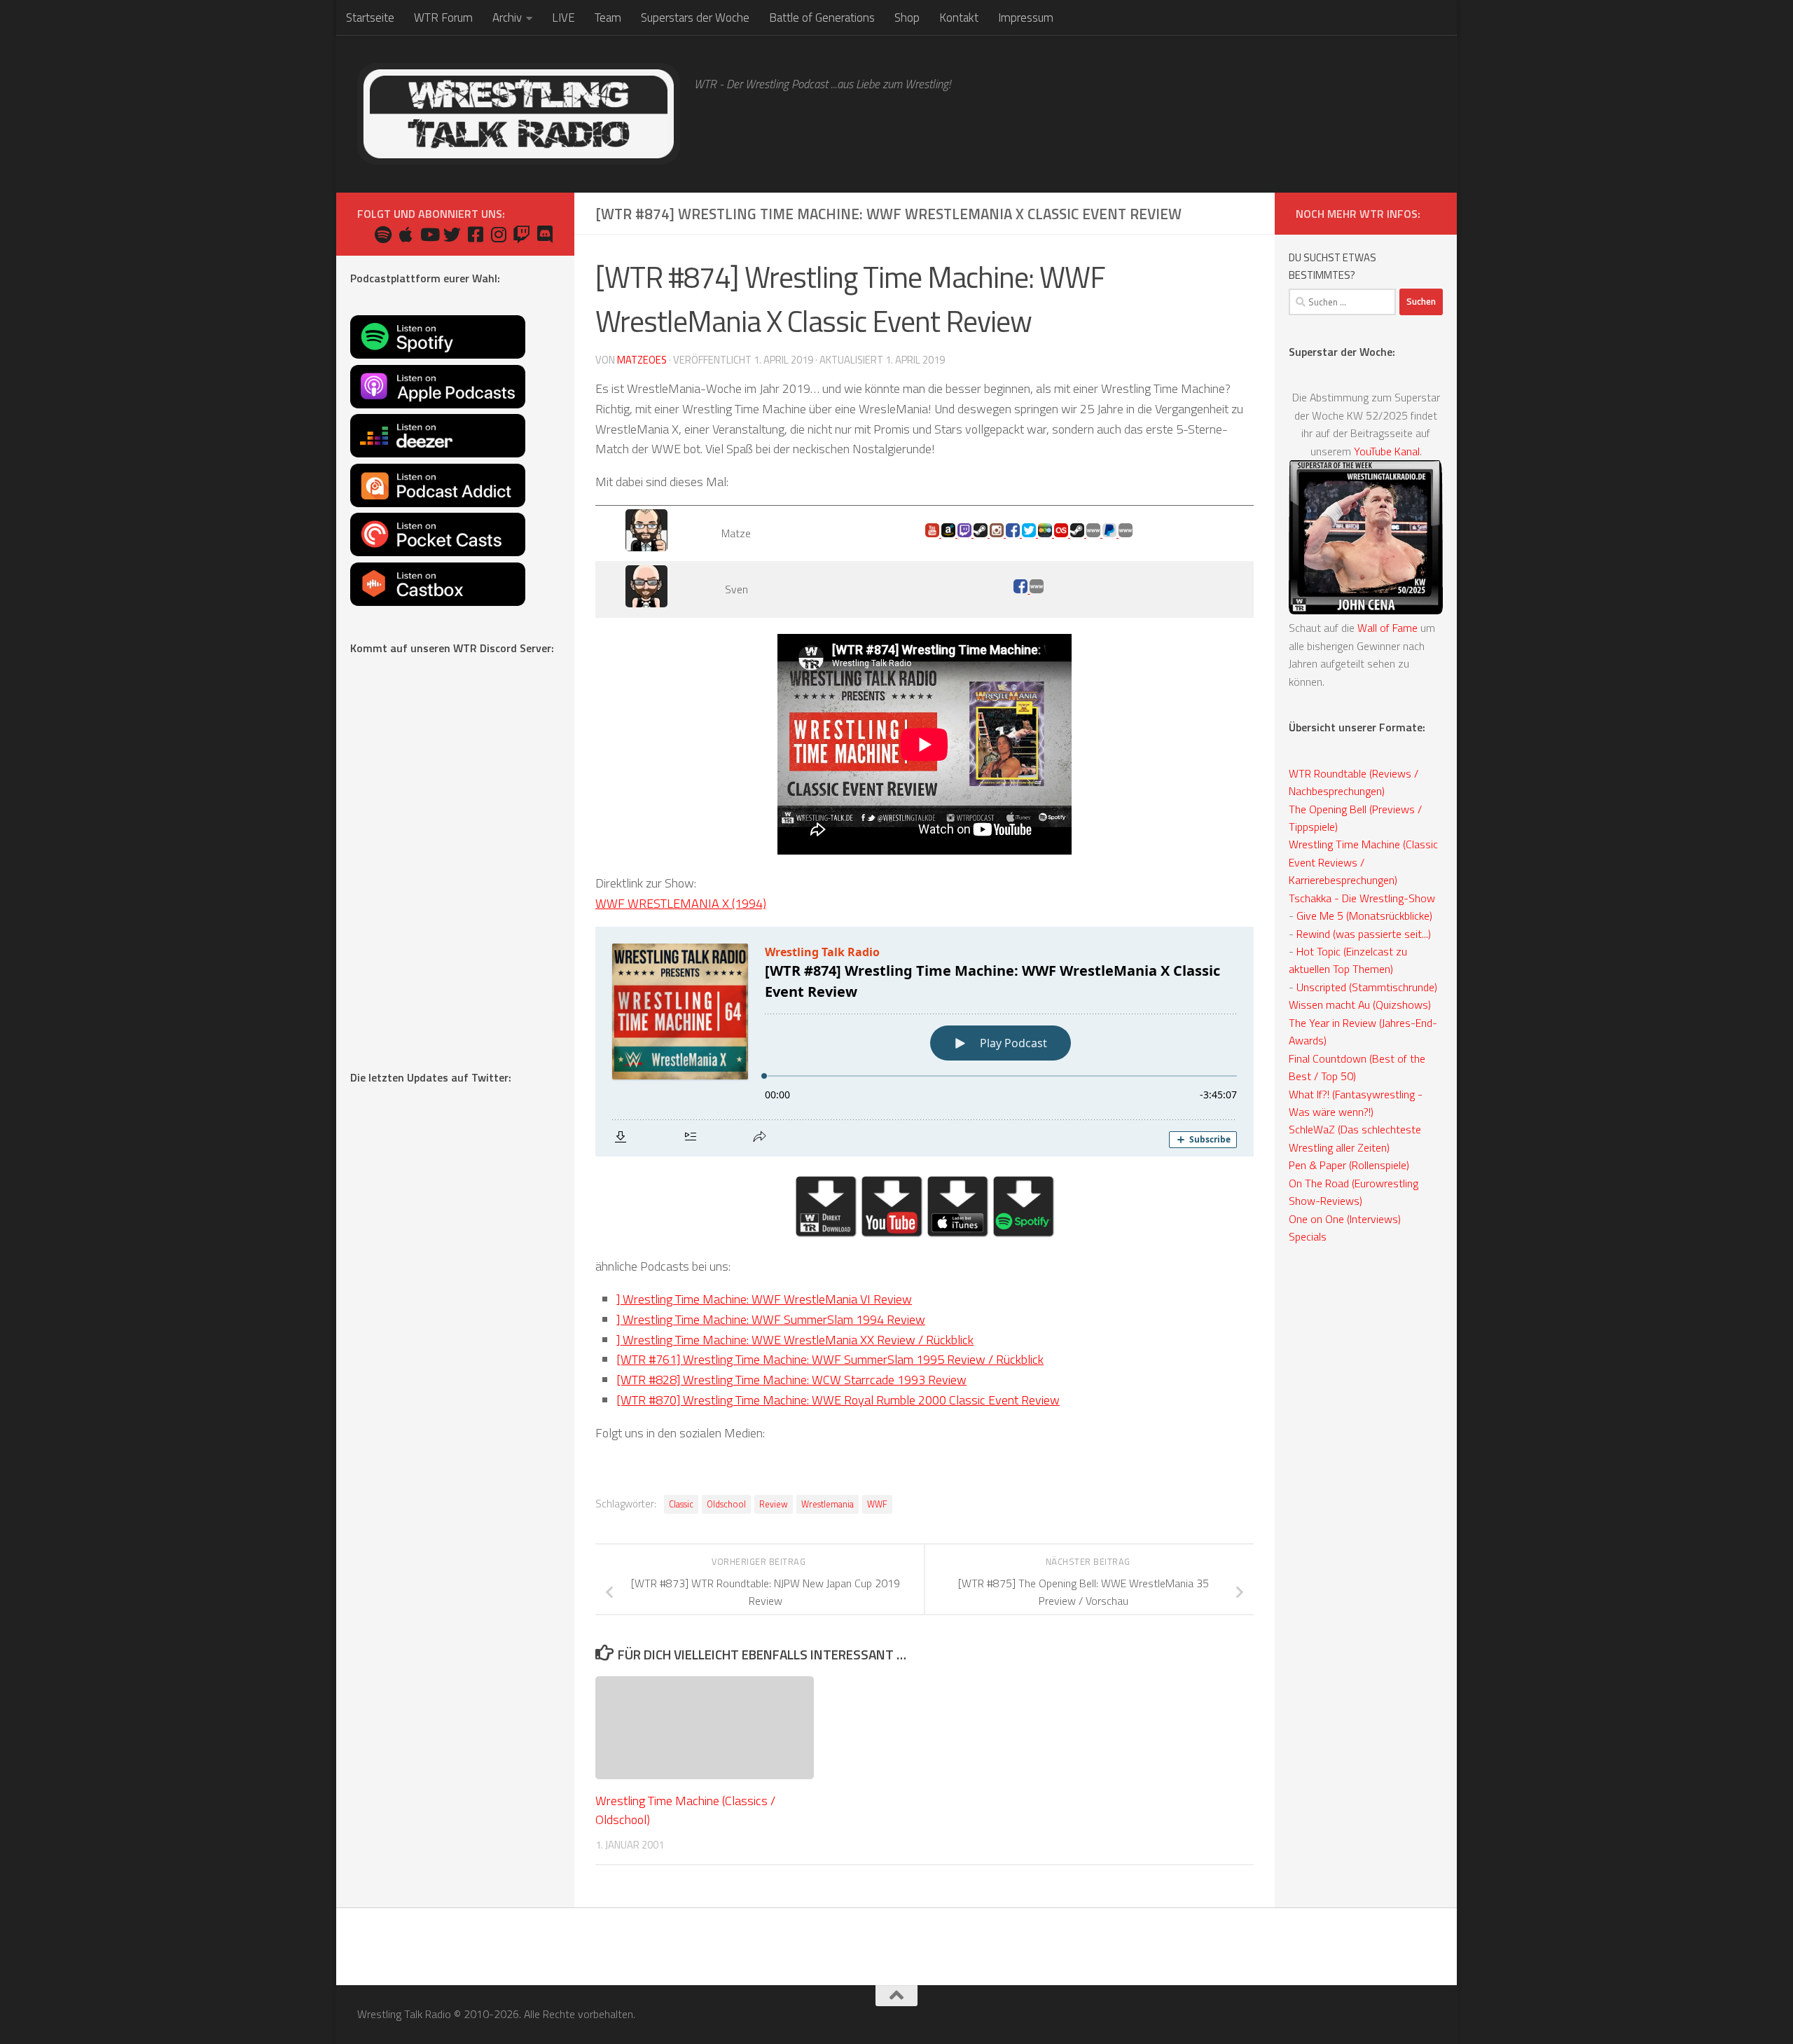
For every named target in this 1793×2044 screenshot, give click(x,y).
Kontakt (959, 18)
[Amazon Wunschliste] (949, 533)
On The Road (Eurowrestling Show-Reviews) (1354, 1192)
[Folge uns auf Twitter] (452, 234)
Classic (681, 1504)
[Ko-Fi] (1094, 533)
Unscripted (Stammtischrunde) (1367, 987)
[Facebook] (1022, 589)
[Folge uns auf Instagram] (498, 234)
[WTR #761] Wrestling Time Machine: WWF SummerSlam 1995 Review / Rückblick (830, 1359)
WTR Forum (443, 18)
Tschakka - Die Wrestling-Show (1362, 898)
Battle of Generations (822, 18)
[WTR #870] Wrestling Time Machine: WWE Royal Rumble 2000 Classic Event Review (838, 1400)
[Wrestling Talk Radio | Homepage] (519, 114)
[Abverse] (1037, 589)
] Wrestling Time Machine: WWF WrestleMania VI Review (764, 1299)
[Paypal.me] (1110, 533)
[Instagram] (998, 533)
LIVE (563, 18)
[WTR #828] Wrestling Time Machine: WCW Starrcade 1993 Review (791, 1380)
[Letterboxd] (1046, 533)
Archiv (507, 18)
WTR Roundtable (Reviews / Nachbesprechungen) (1354, 782)
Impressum (1026, 18)
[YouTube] (933, 533)
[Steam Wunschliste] (982, 533)
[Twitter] (1030, 533)
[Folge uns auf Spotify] (383, 234)
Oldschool (726, 1504)
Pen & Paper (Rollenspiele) (1349, 1165)
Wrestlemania (828, 1504)
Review (774, 1504)
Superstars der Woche (695, 18)
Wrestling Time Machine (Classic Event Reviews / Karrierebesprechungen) (1363, 862)
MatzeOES (642, 360)
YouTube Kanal (1387, 451)
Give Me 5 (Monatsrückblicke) (1364, 916)
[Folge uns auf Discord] (545, 234)
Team (608, 18)
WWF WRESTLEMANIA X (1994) (681, 903)
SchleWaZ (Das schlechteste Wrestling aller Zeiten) (1355, 1138)
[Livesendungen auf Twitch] (521, 234)
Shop (907, 18)
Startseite (370, 18)
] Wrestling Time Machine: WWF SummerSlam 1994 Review (771, 1319)
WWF (877, 1504)
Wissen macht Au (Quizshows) (1360, 1004)
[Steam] (1078, 533)
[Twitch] (965, 533)
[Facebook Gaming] (1014, 533)
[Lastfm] (1062, 533)
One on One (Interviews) (1345, 1219)
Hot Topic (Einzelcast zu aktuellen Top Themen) (1348, 960)
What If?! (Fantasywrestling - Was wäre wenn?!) (1356, 1103)
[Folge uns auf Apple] (406, 234)
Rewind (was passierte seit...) (1364, 934)
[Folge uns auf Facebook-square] (475, 234)
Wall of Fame (1387, 628)
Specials (1308, 1236)
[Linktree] (1126, 533)
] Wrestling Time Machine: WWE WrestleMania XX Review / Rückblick (795, 1340)
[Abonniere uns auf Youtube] (429, 234)
